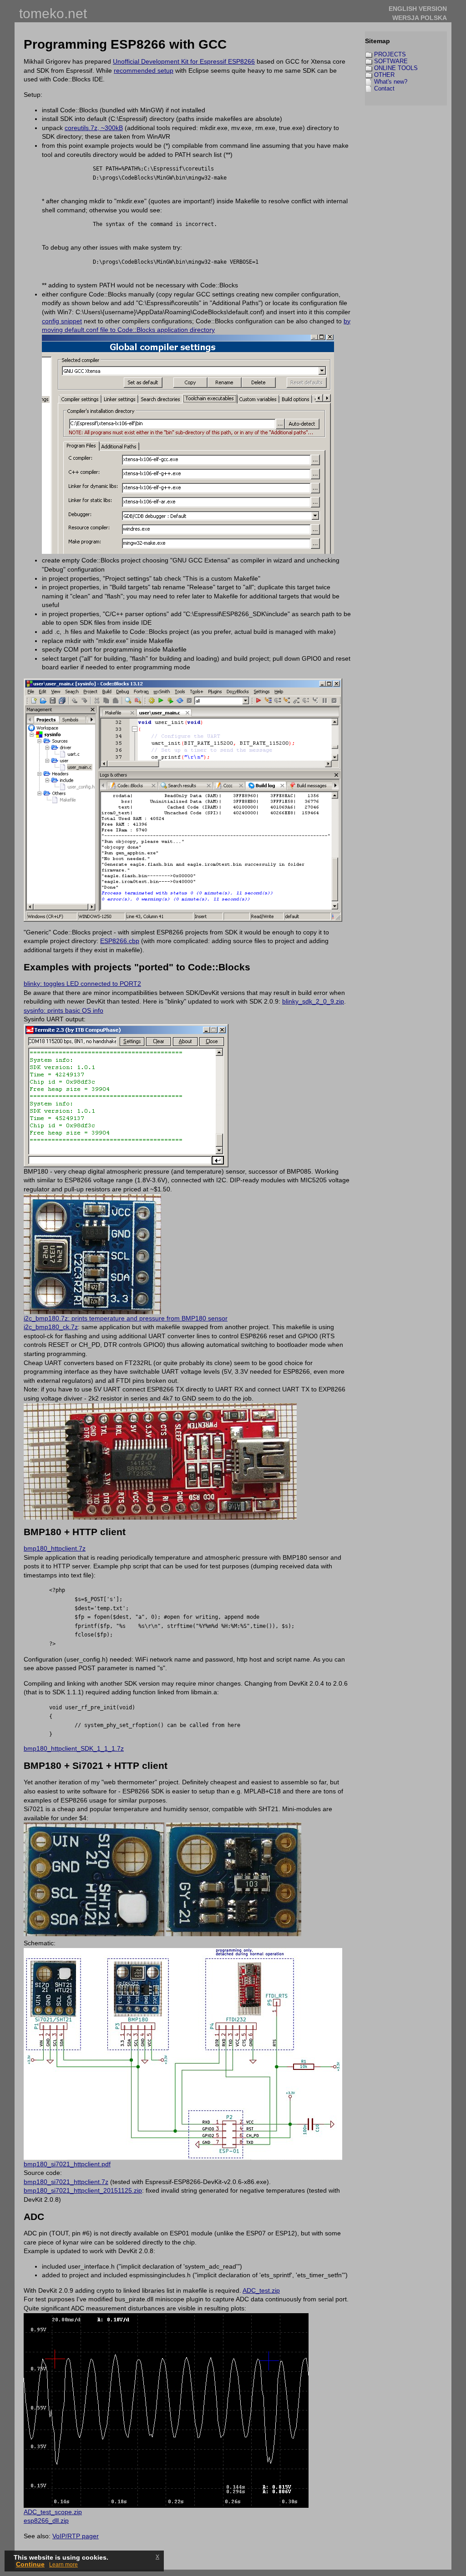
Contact (384, 88)
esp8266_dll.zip (46, 2521)
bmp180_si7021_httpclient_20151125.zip (83, 2190)
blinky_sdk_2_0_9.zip (313, 1001)
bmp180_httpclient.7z (55, 1548)
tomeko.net (53, 13)
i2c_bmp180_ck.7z (51, 1327)
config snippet (62, 321)
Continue (30, 2564)
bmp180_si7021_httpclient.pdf (67, 2164)
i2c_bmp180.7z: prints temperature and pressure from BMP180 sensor (126, 1318)
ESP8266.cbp (120, 941)
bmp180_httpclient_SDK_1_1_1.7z (74, 1748)
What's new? (391, 82)
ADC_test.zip (261, 2290)
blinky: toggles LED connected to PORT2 (82, 984)
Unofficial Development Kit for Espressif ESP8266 (184, 61)
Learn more (63, 2565)
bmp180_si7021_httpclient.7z (66, 2182)
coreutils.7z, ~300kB (94, 128)
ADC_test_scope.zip (53, 2512)
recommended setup (144, 70)
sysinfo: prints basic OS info (63, 1010)
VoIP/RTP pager (76, 2536)
